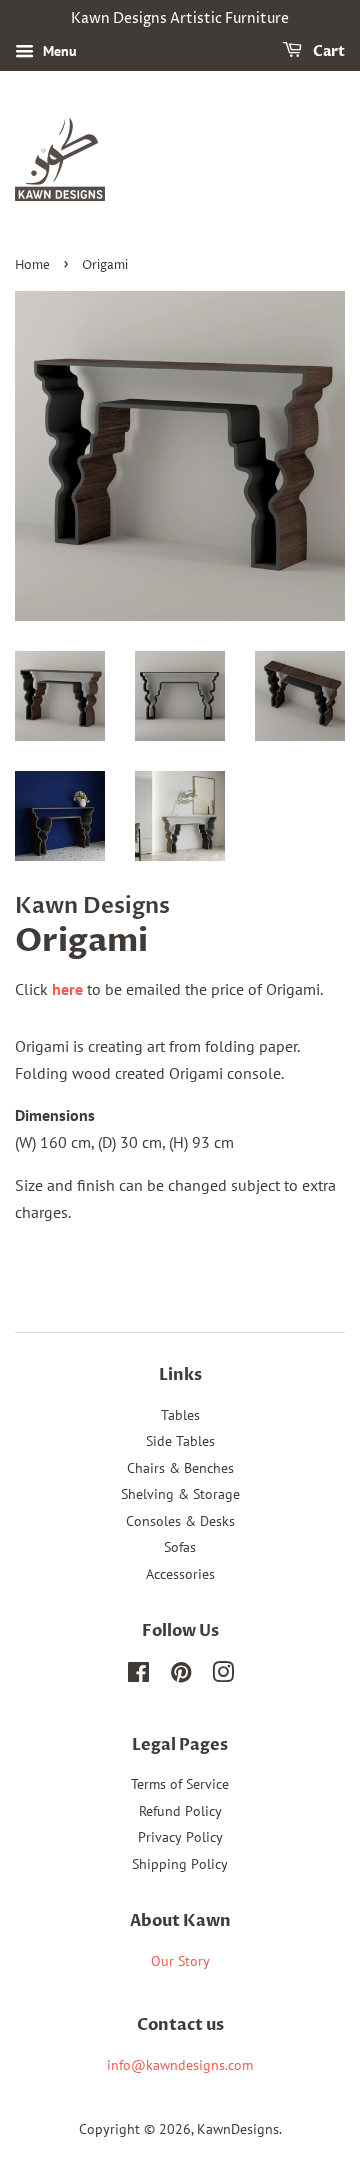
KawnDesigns (238, 2129)
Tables (180, 1415)
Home (32, 265)
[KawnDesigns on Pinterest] (181, 1676)
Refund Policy (180, 1811)
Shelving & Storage (180, 1494)
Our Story (180, 1961)
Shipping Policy (180, 1864)
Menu (58, 51)
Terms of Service (180, 1784)
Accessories (180, 1574)
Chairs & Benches (180, 1468)
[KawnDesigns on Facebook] (138, 1676)
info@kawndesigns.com (180, 2065)
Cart (327, 51)
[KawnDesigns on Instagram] (223, 1676)
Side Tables (180, 1441)
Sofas (180, 1547)
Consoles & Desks (180, 1521)
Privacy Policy (180, 1837)
